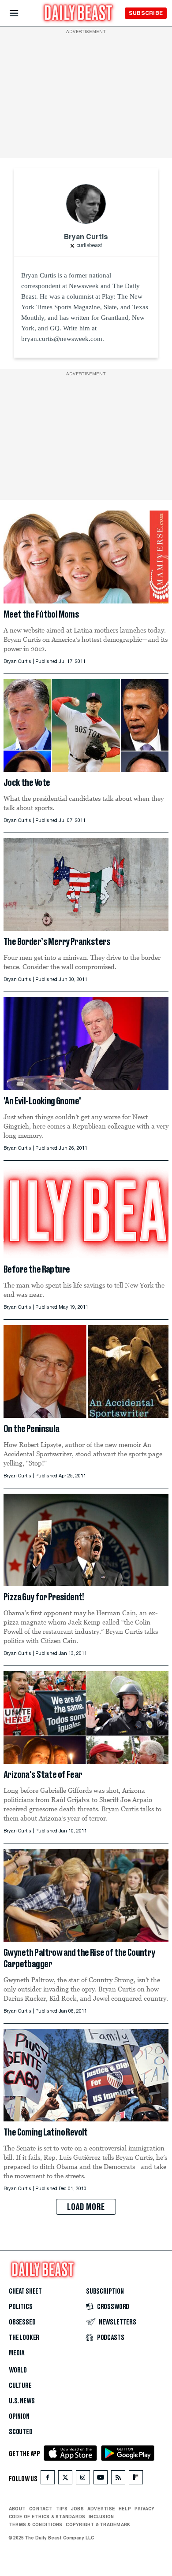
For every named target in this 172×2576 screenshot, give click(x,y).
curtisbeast (89, 246)
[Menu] (21, 13)
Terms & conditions (36, 2524)
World (18, 2370)
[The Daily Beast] (79, 14)
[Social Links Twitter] (65, 2479)
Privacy (145, 2509)
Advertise (101, 2509)
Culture (20, 2386)
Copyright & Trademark (98, 2524)
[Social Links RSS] (118, 2479)
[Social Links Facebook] (48, 2479)
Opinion (19, 2417)
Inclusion (101, 2517)
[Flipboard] (136, 2479)
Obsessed (22, 2322)
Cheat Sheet (25, 2291)
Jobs (77, 2509)
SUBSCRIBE (146, 13)
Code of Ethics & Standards (47, 2517)
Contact (41, 2509)
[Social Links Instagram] (83, 2479)
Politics (21, 2307)
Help (125, 2509)
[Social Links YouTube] (101, 2479)
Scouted (21, 2432)
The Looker (24, 2338)
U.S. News (22, 2401)
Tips (62, 2509)
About (17, 2509)
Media (17, 2353)
